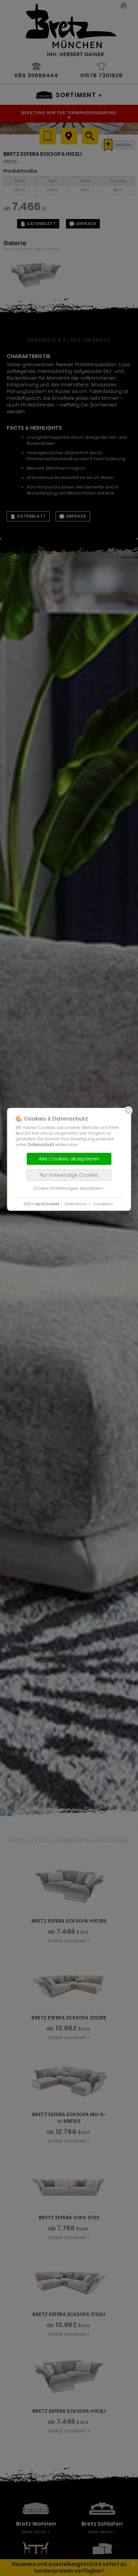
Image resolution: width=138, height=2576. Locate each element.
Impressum (103, 1204)
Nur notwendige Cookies (69, 1175)
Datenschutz (41, 1144)
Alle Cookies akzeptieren (69, 1158)
